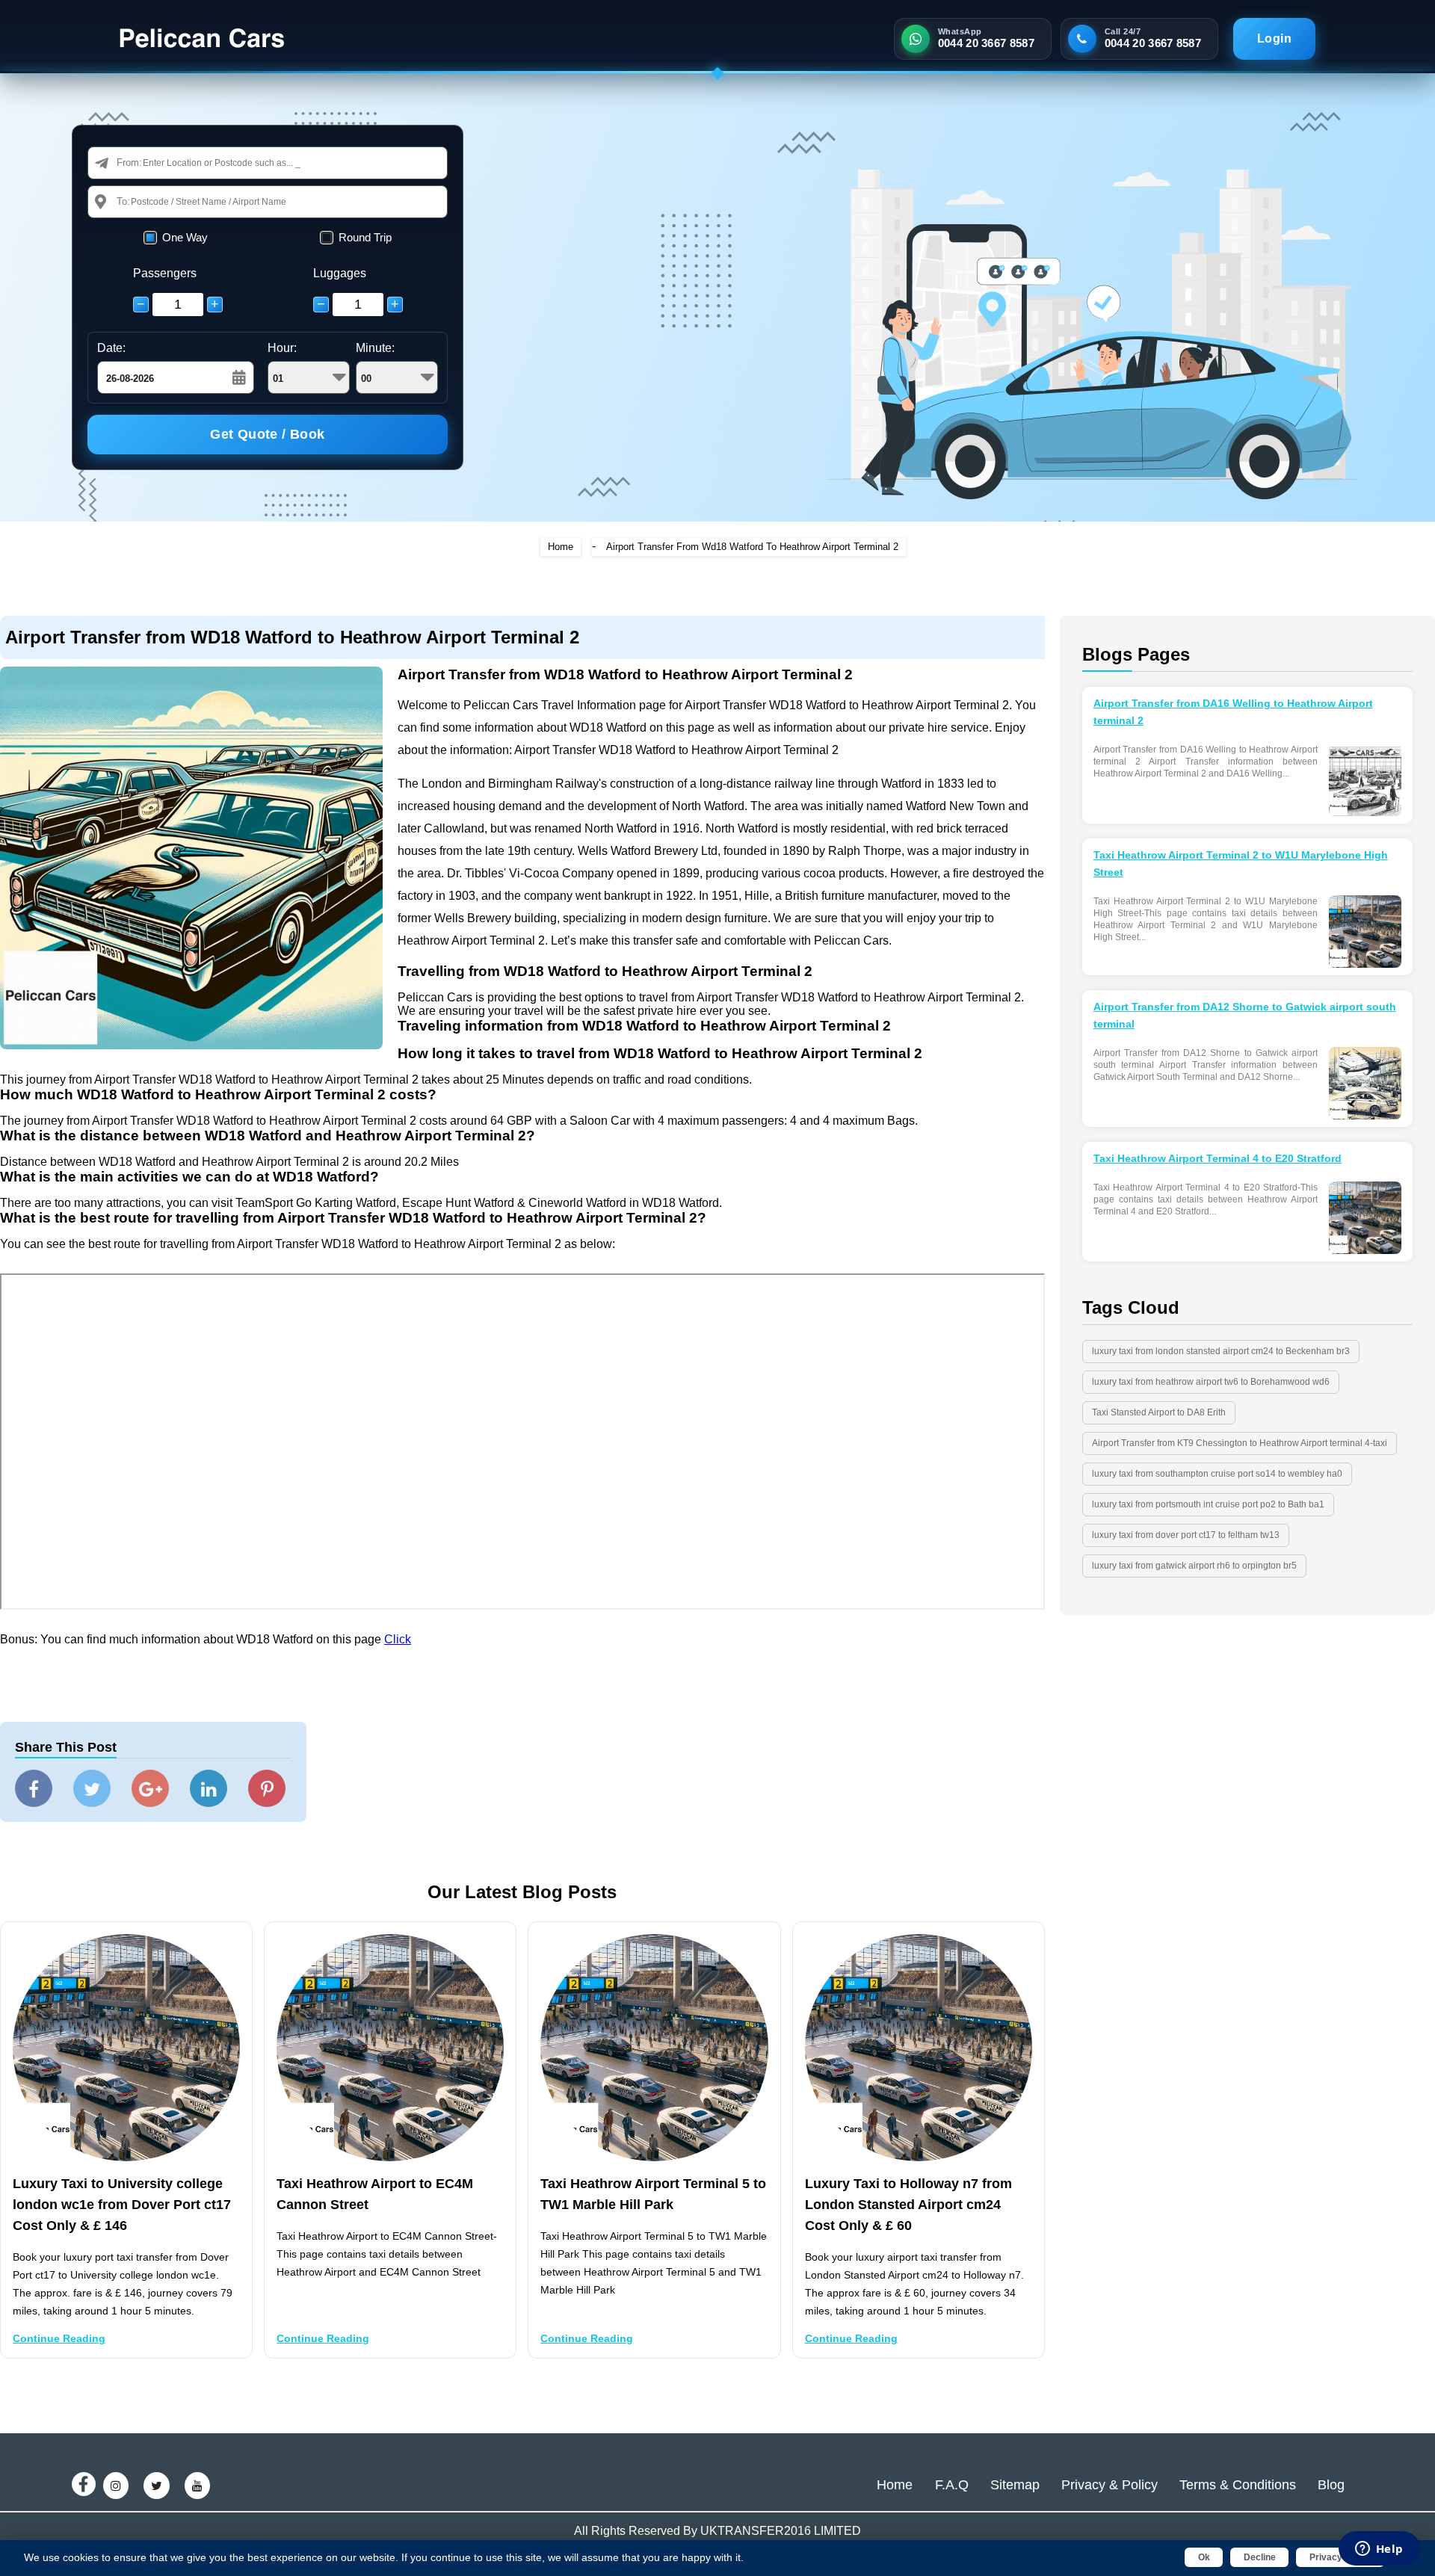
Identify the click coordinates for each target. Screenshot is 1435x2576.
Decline (1260, 2557)
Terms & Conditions (1238, 2485)
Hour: (282, 348)
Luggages (340, 273)
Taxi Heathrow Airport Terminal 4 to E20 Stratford (1218, 1158)
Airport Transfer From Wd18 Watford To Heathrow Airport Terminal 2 (752, 547)
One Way (185, 237)
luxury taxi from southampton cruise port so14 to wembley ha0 (1217, 1474)
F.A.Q (952, 2485)
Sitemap (1015, 2485)
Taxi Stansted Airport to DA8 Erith (1159, 1412)
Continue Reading (59, 2338)
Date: (111, 348)
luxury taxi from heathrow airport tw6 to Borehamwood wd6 (1211, 1382)
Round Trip (365, 237)
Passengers (165, 273)
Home (561, 547)
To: (123, 201)
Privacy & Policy (1110, 2485)
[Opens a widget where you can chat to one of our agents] (1379, 2550)
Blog (1331, 2485)
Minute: (375, 348)
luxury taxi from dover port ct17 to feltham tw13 (1186, 1535)
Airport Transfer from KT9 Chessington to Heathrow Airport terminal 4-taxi (1240, 1443)
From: (129, 163)
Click (398, 1639)
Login (1274, 38)
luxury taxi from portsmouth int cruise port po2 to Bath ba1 (1208, 1504)
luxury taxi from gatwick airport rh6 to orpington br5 (1194, 1566)
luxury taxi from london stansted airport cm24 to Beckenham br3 (1221, 1351)
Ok (1204, 2557)
